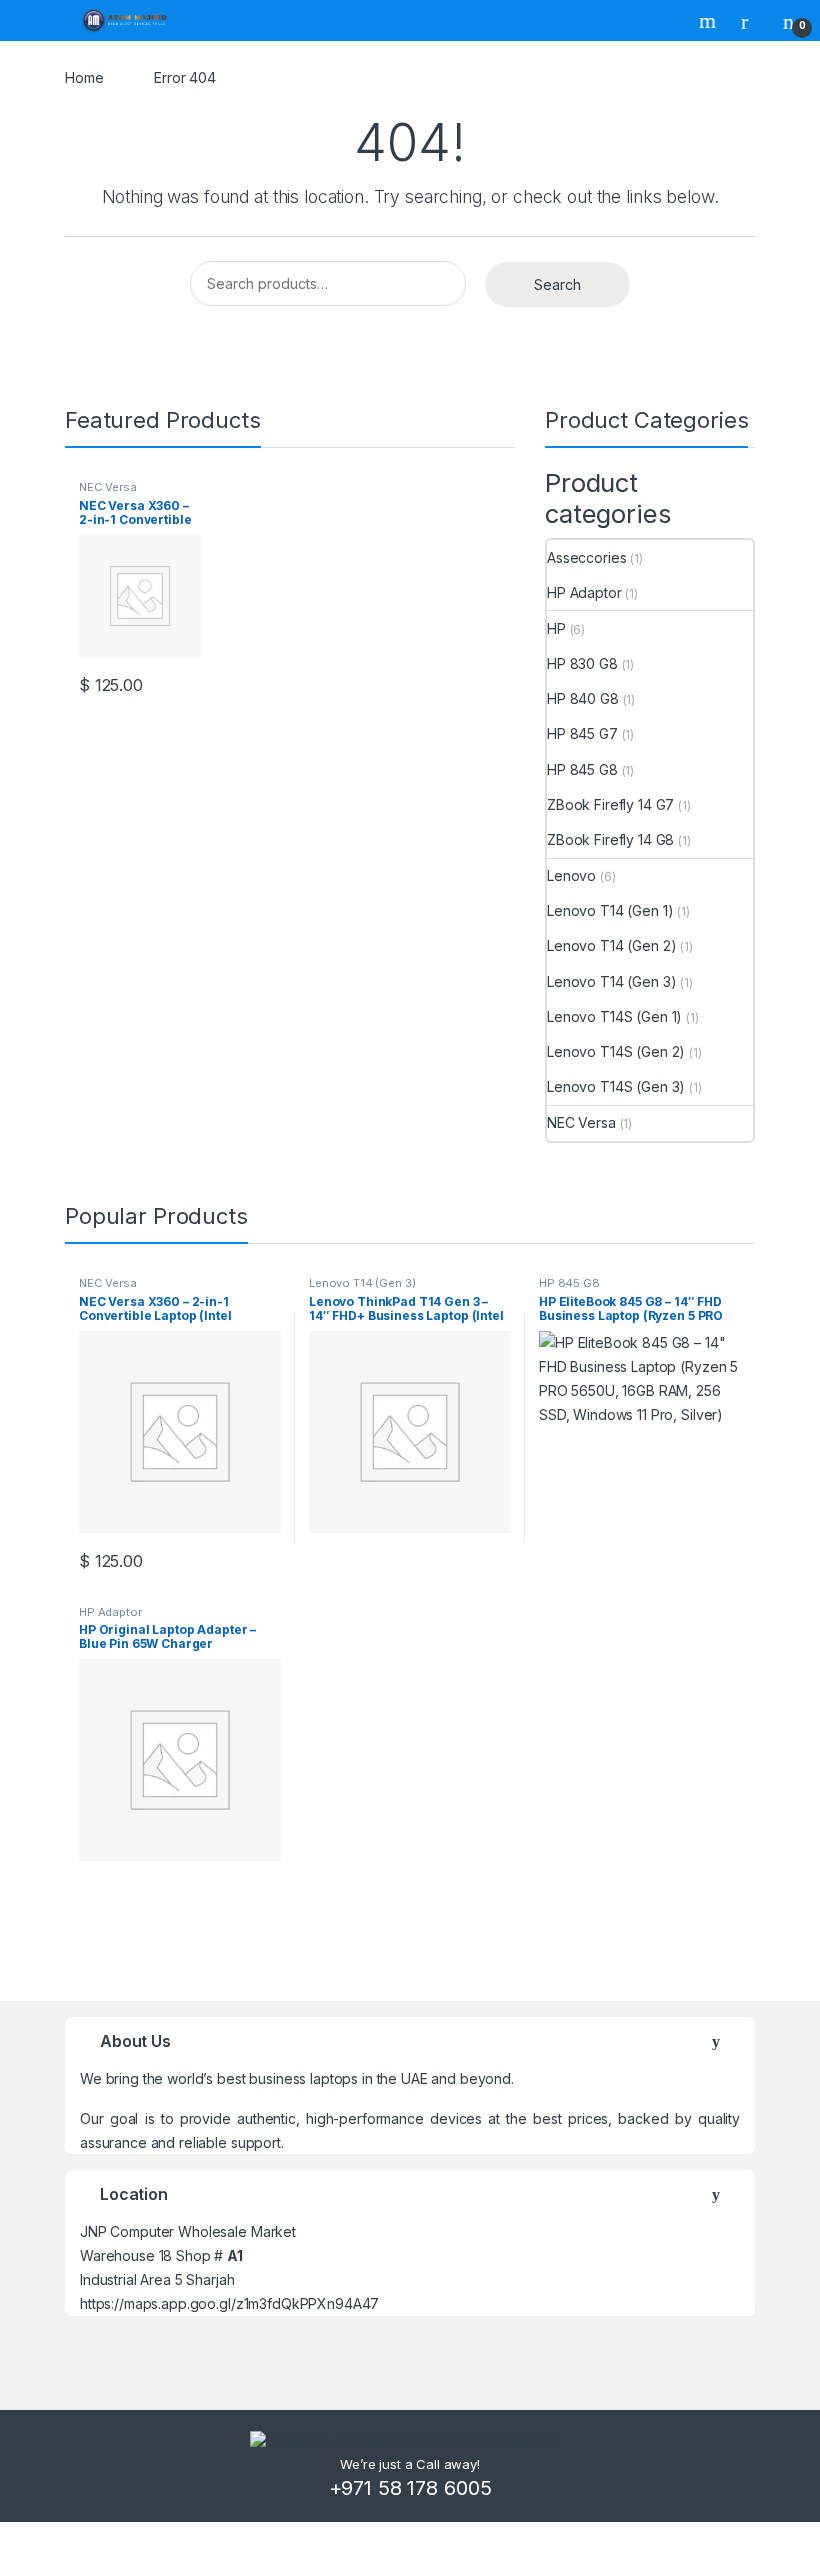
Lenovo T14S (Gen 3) (616, 1086)
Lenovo (571, 875)
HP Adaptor (584, 592)
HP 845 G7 (582, 733)
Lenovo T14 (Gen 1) (610, 910)
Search (710, 21)
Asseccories (586, 557)
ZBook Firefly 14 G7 (610, 804)
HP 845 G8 (582, 769)
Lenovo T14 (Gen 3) (611, 981)
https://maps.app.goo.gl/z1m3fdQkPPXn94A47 (229, 2303)
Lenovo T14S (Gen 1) (614, 1016)
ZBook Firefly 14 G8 (610, 839)
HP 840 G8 (583, 698)
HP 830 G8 (582, 663)
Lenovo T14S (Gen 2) (616, 1051)
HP (556, 628)
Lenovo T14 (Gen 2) (611, 945)
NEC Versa (108, 487)
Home (84, 77)
